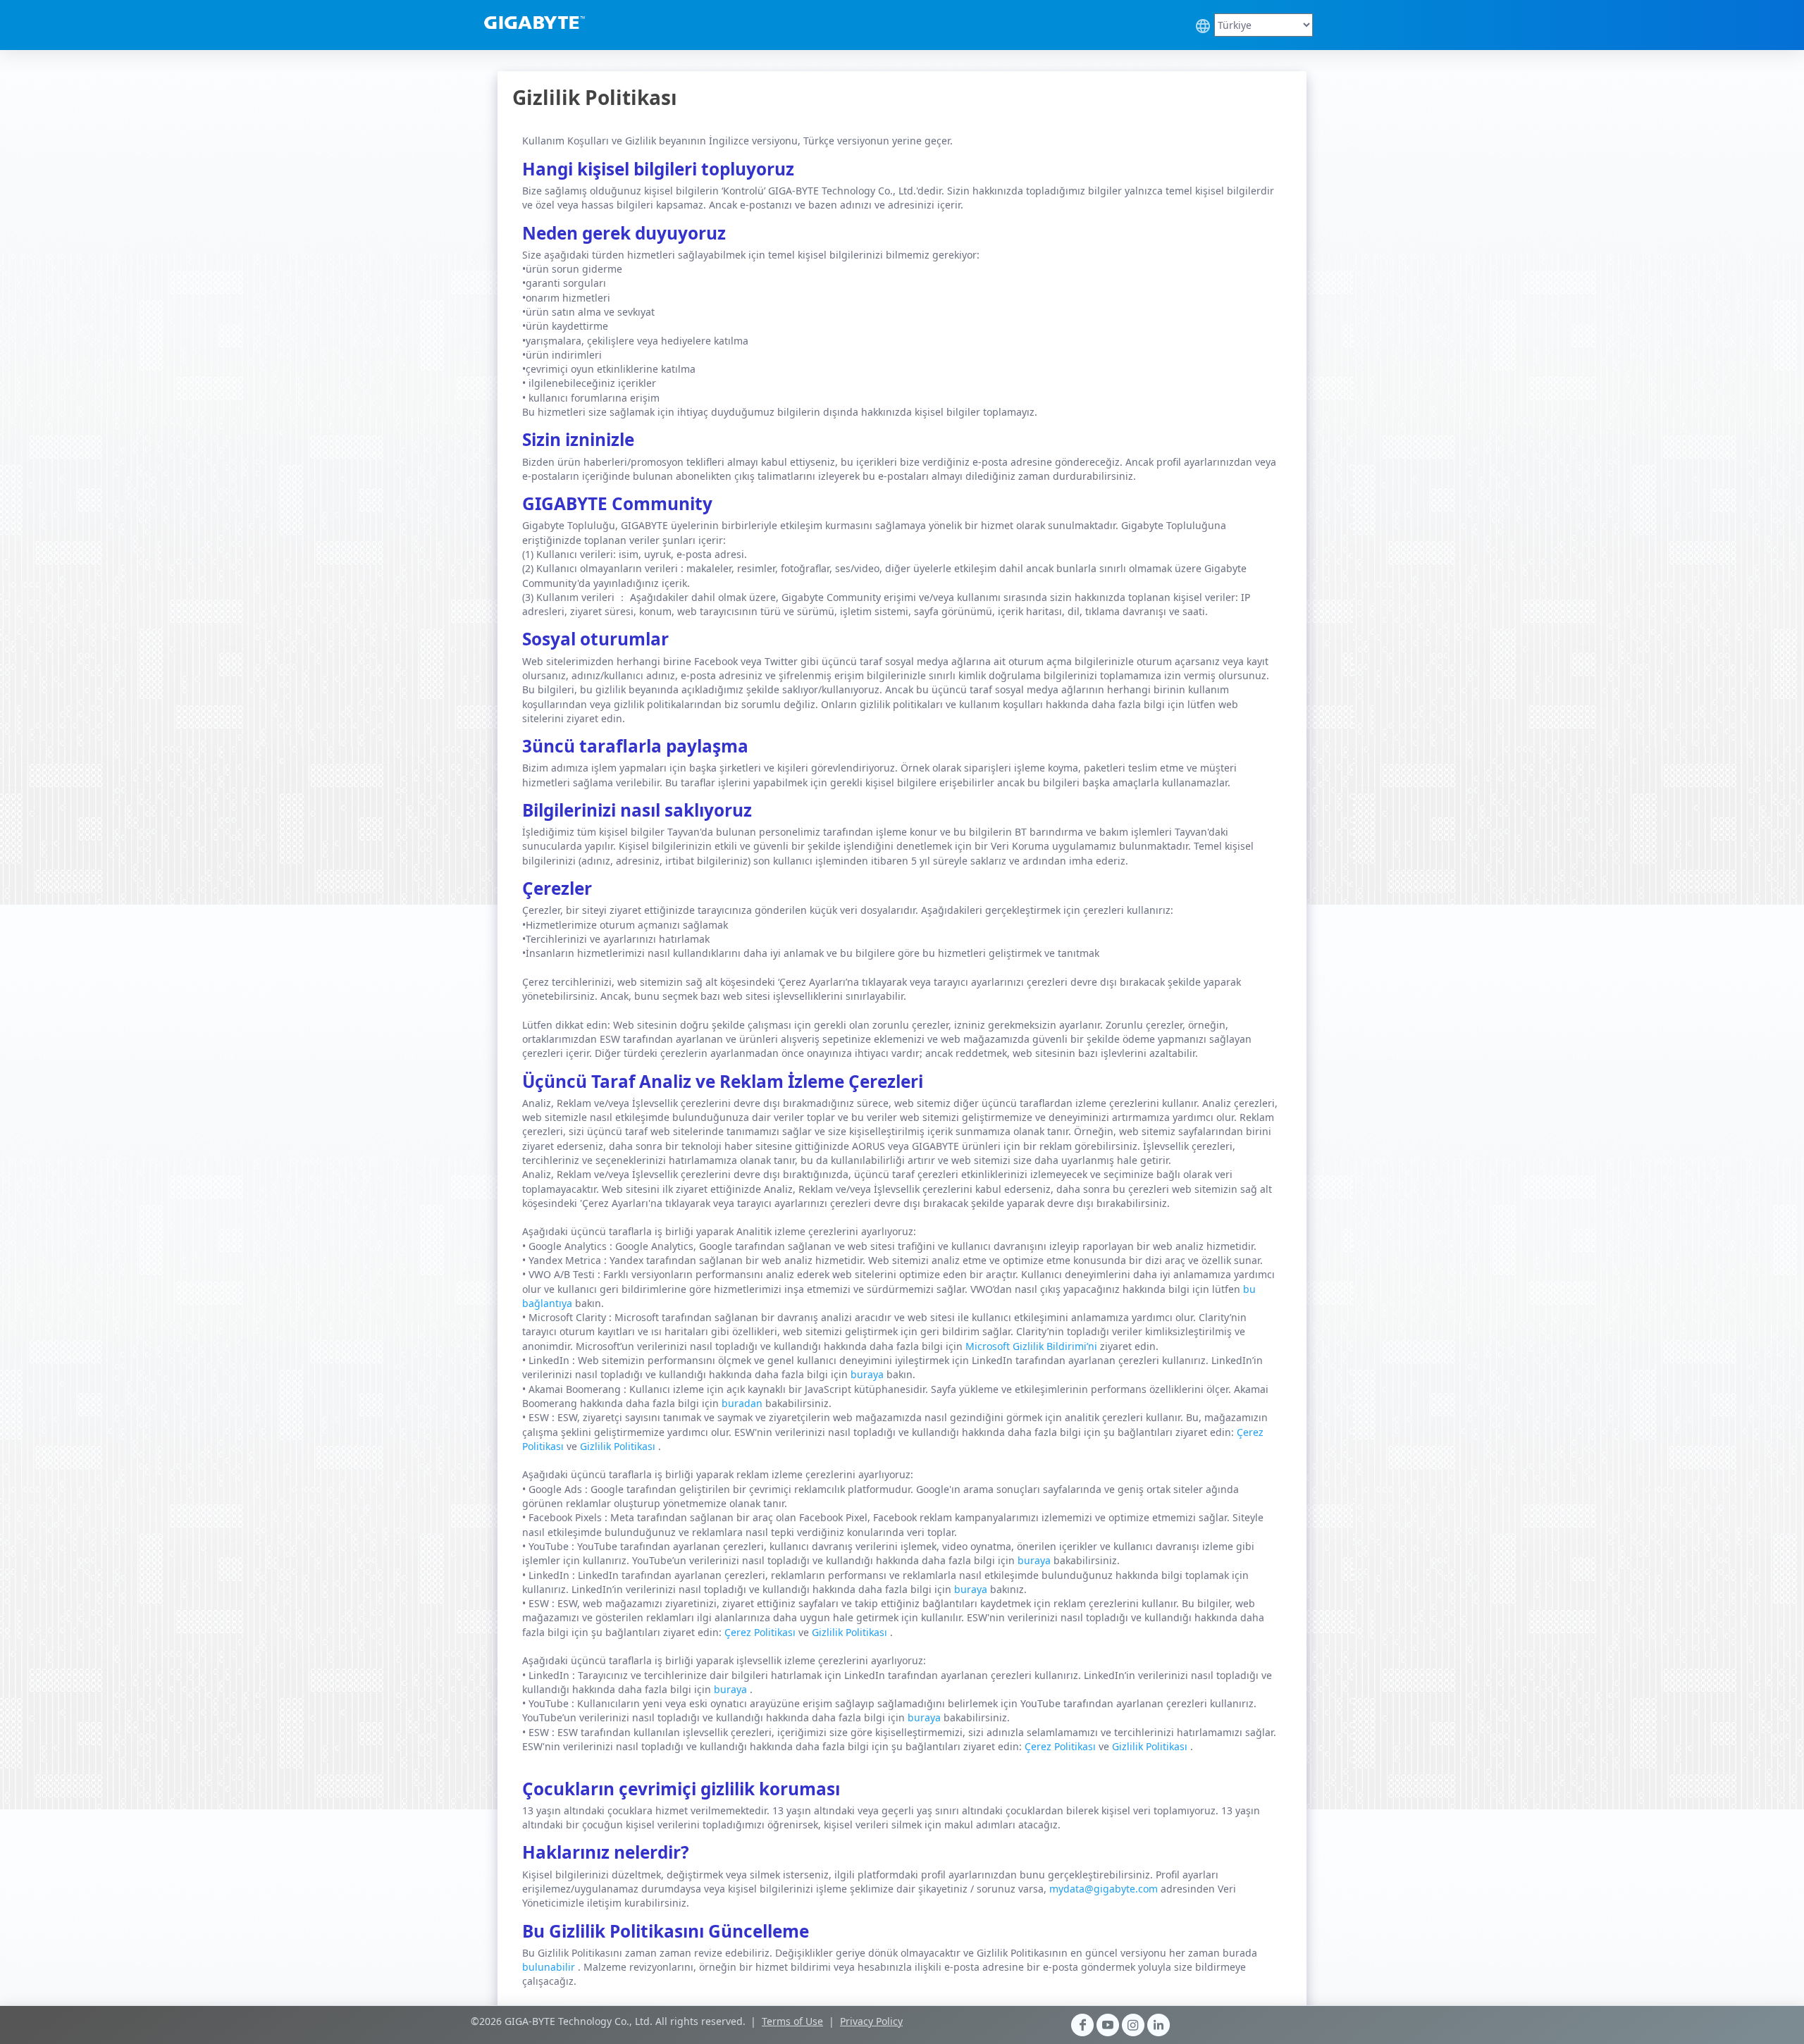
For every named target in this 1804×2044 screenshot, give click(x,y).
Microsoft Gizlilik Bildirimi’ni (1033, 1346)
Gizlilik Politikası (619, 1446)
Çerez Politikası (761, 1632)
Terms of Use (792, 2021)
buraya (869, 1374)
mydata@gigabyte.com (1105, 1889)
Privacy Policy (871, 2021)
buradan (743, 1403)
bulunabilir (550, 1967)
